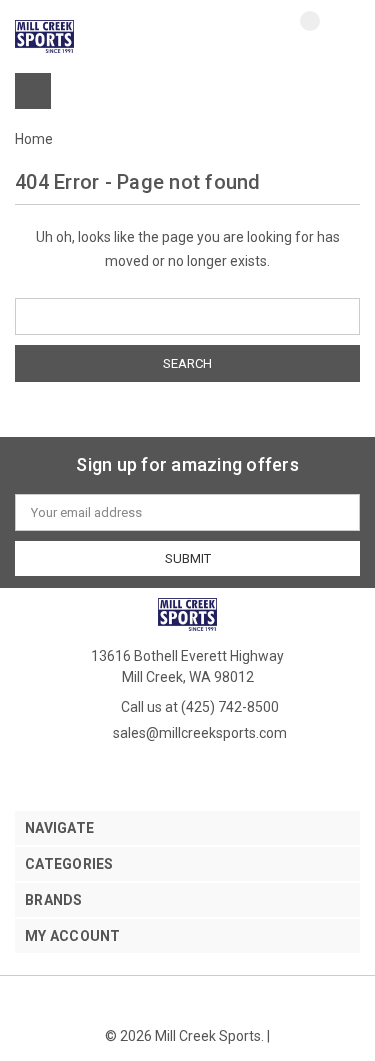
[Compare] (295, 37)
